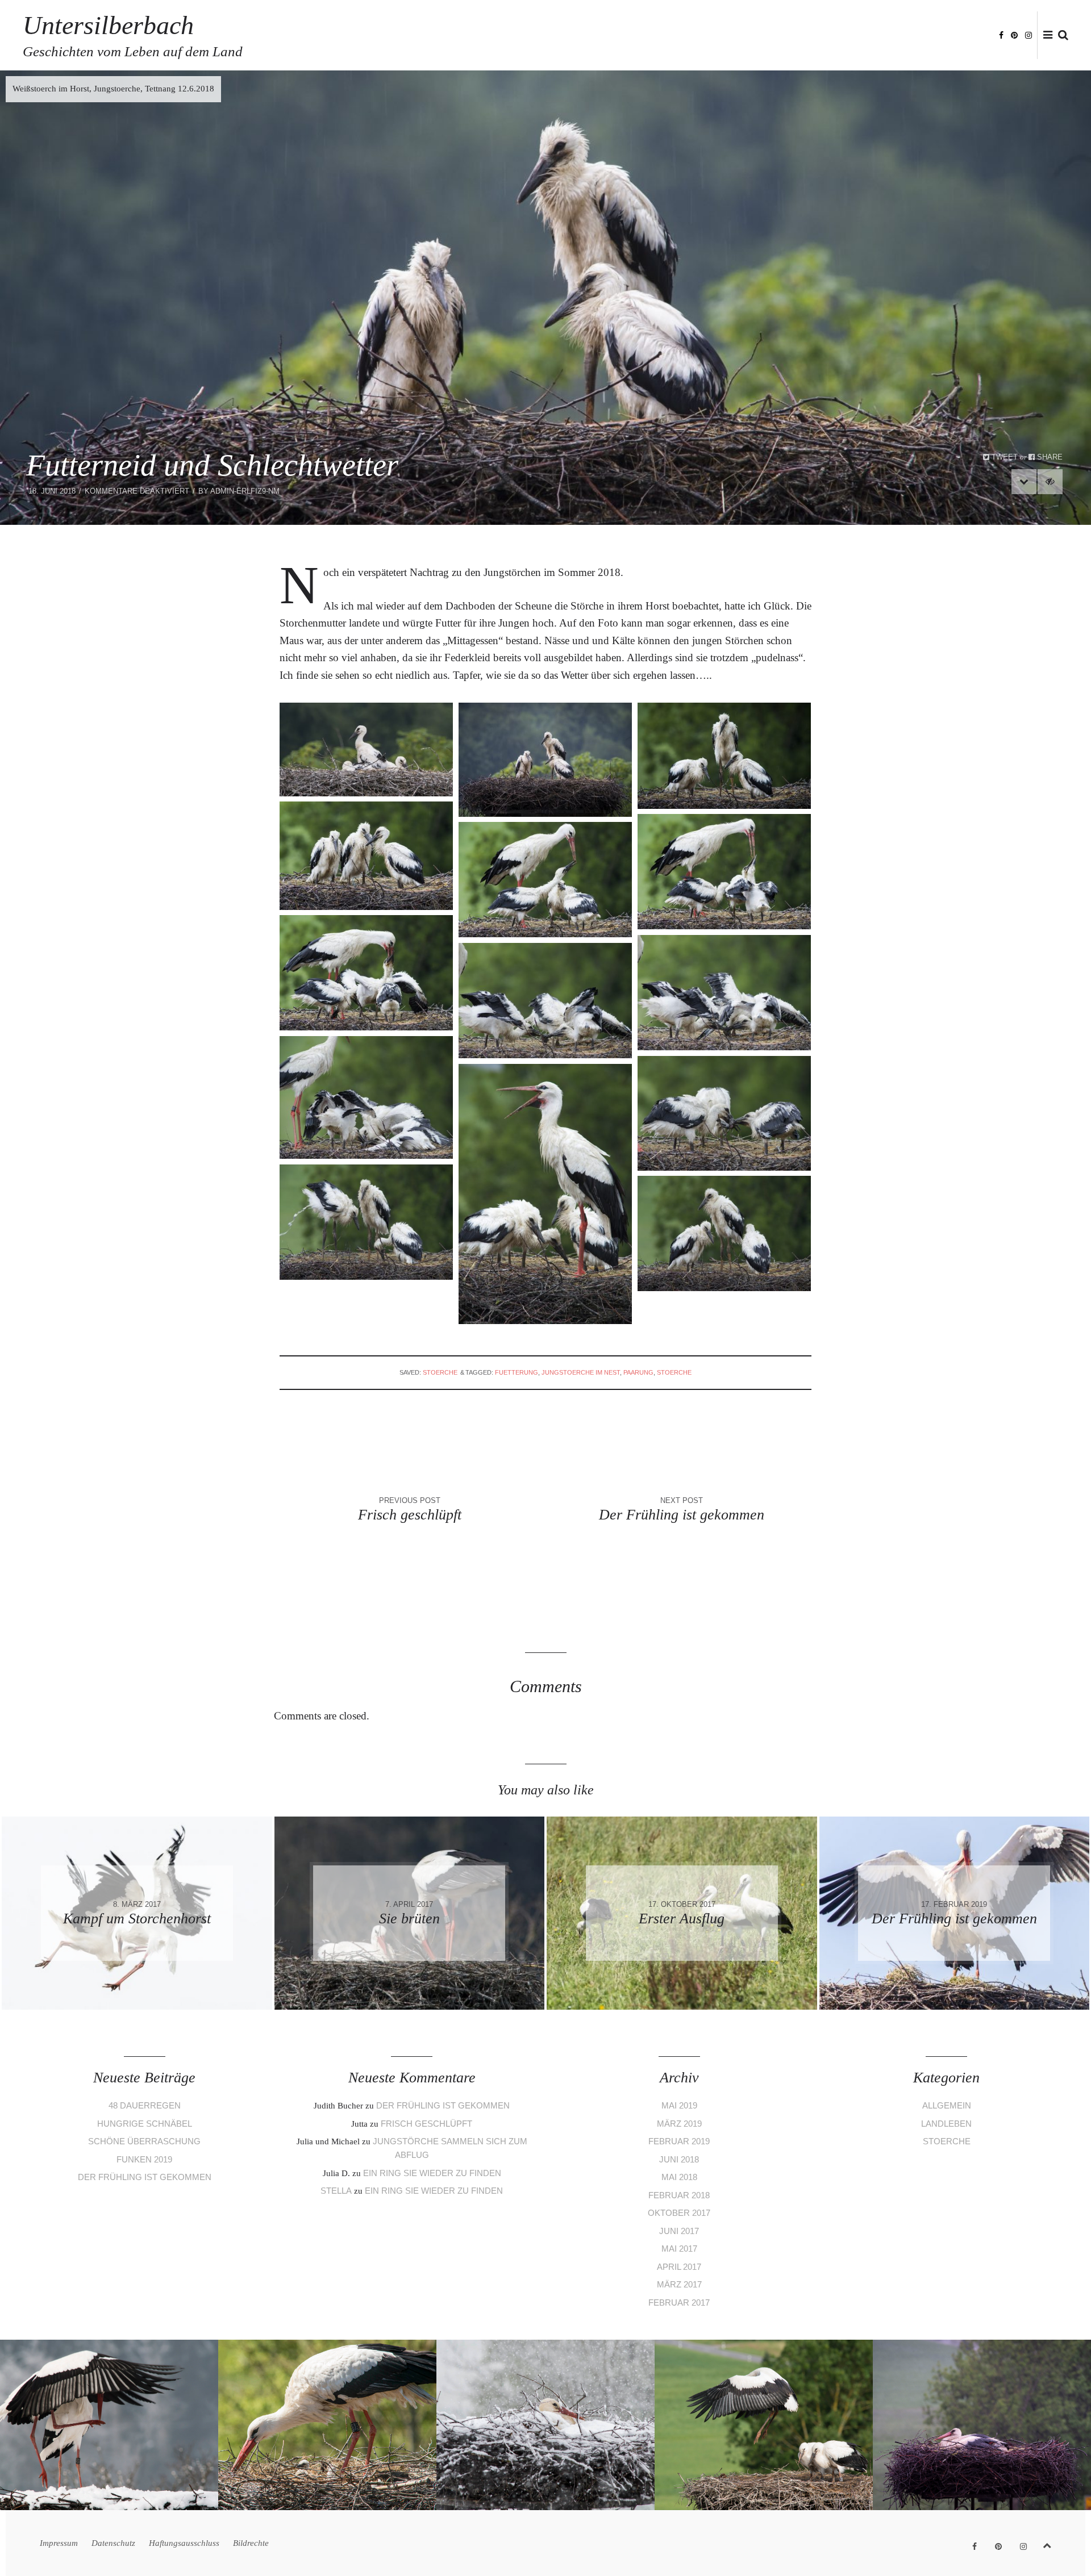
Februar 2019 (679, 2141)
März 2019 (679, 2124)
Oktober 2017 (679, 2213)
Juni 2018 (679, 2159)
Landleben (946, 2124)
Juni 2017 (679, 2231)
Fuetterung (517, 1372)
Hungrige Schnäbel (145, 2124)
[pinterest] (1014, 34)
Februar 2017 (679, 2302)
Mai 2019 (679, 2105)
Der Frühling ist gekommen (145, 2177)
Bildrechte (964, 36)
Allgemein (947, 2105)
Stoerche (440, 1372)
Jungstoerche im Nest (581, 1372)
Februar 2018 (679, 2195)
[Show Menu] (1045, 36)
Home (699, 36)
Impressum (743, 36)
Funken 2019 (144, 2159)
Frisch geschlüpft (426, 2124)
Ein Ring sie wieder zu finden (432, 2173)
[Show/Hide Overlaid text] (1050, 482)
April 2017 (679, 2267)
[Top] (1047, 2543)
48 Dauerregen (145, 2105)
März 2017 (679, 2284)
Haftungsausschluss (885, 36)
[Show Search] (1060, 36)
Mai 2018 (679, 2177)
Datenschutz (803, 36)
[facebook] (1001, 34)
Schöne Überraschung (144, 2141)
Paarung (638, 1372)
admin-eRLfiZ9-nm (245, 491)
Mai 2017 (679, 2249)
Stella (336, 2191)
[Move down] (1024, 482)
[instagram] (1028, 34)
